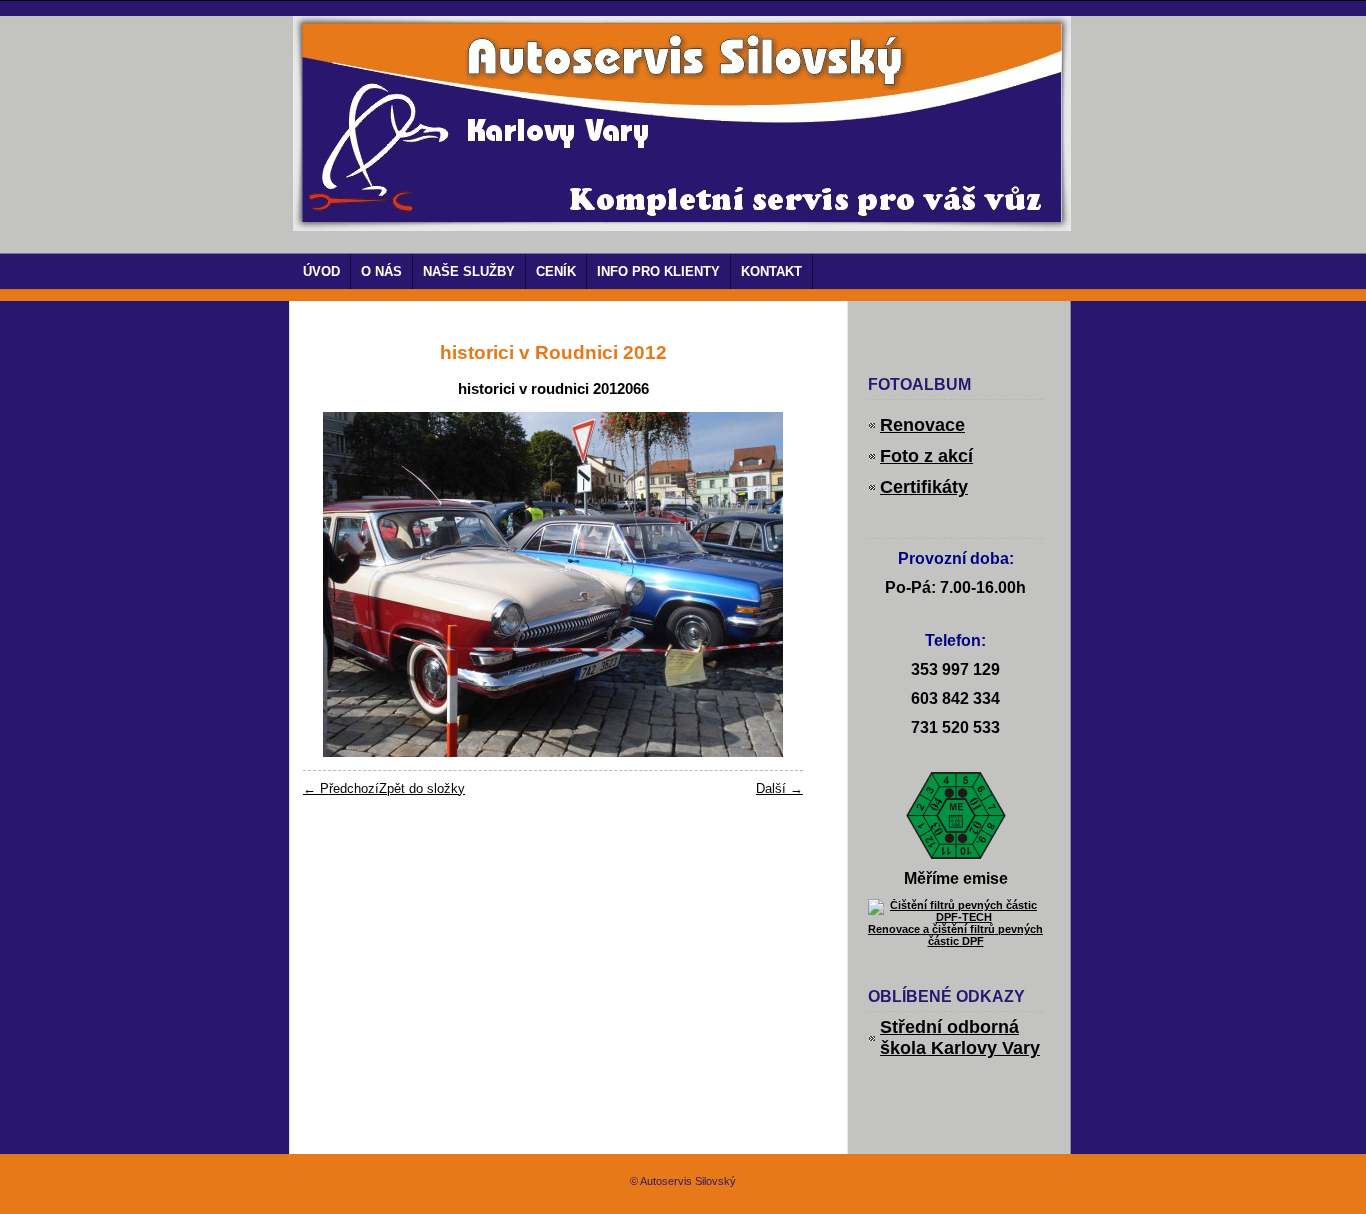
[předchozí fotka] (335, 584)
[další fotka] (770, 584)
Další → (779, 788)
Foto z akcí (926, 456)
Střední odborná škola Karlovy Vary (960, 1037)
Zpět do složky (422, 788)
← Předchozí (341, 788)
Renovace (922, 425)
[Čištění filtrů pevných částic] (955, 917)
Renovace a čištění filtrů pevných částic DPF (955, 935)
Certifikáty (924, 487)
